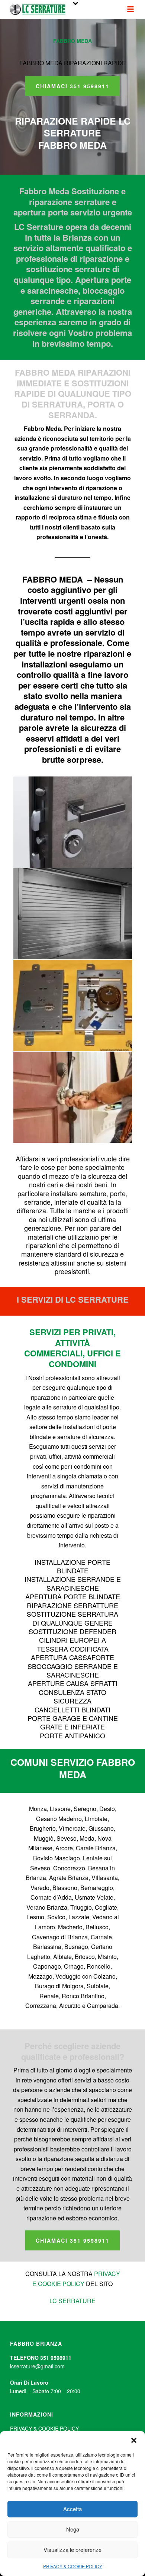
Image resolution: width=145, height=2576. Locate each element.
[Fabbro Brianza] (73, 1097)
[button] (134, 2440)
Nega (73, 2529)
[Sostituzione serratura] (73, 1005)
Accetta (72, 2509)
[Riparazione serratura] (73, 914)
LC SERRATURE (72, 2301)
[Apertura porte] (73, 822)
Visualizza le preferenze (72, 2549)
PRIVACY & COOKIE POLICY (73, 2566)
